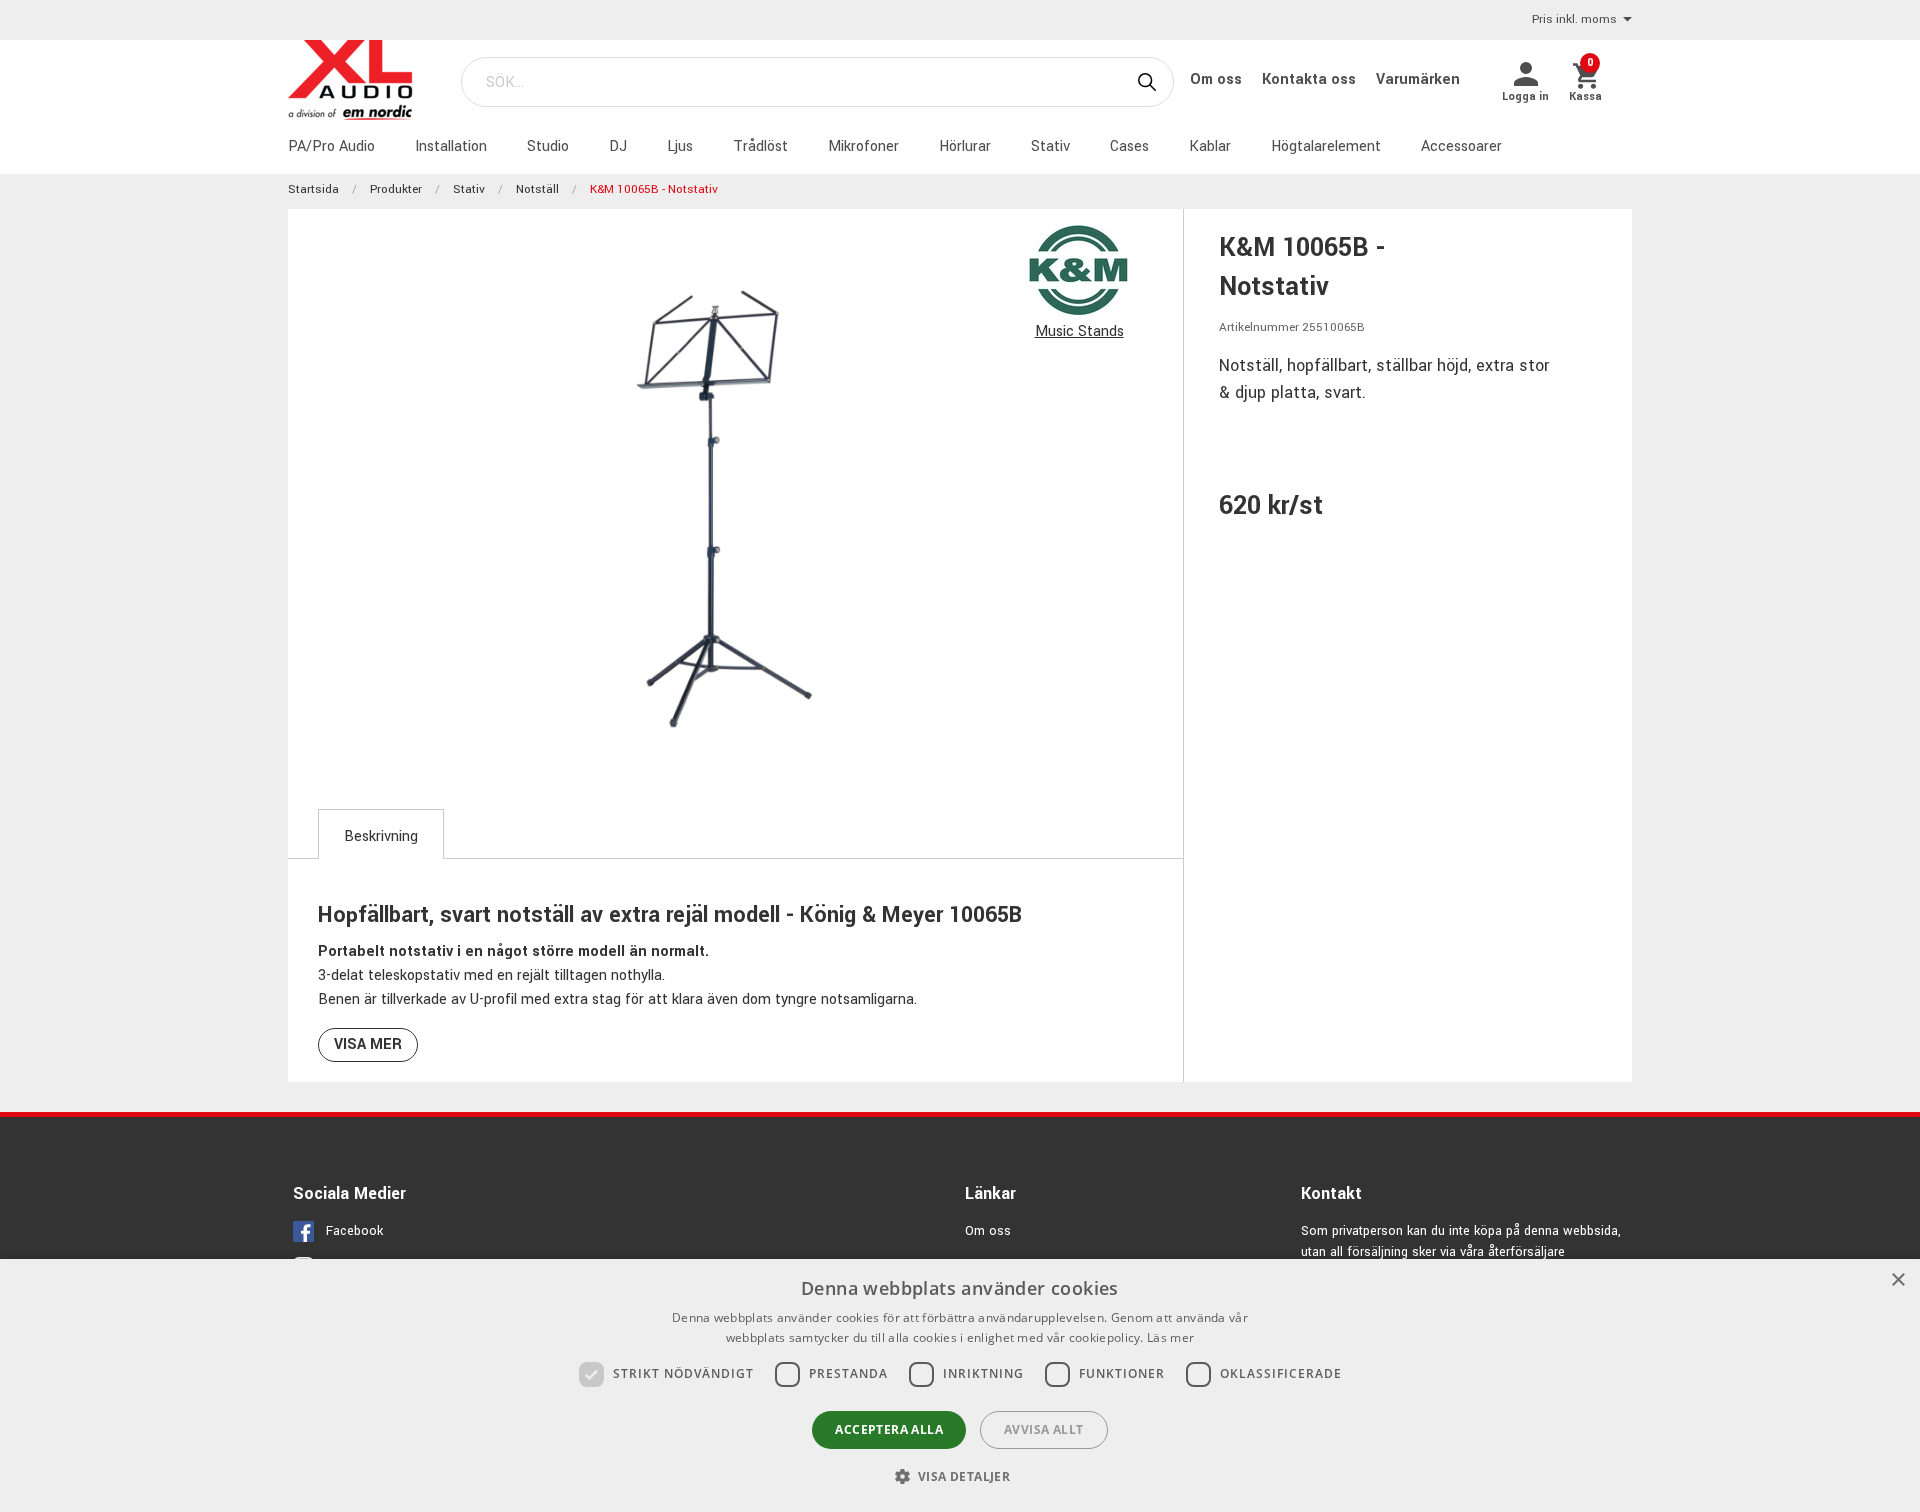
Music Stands (1079, 331)
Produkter (396, 189)
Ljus (680, 146)
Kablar (1210, 146)
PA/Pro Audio (331, 146)
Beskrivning (381, 836)
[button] (960, 1476)
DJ (618, 146)
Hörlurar (965, 146)
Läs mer (1170, 1337)
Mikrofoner (863, 146)
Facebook (354, 1231)
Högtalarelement (1326, 146)
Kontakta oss (1311, 79)
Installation (451, 146)
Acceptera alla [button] (889, 1429)
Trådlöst (760, 146)
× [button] (1897, 1280)
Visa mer (368, 1044)
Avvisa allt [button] (1043, 1429)
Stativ (1050, 146)
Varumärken (1418, 79)
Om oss (1218, 79)
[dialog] (960, 1385)
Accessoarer (1461, 146)
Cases (1129, 146)
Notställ (537, 189)
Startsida (313, 189)
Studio (548, 146)
